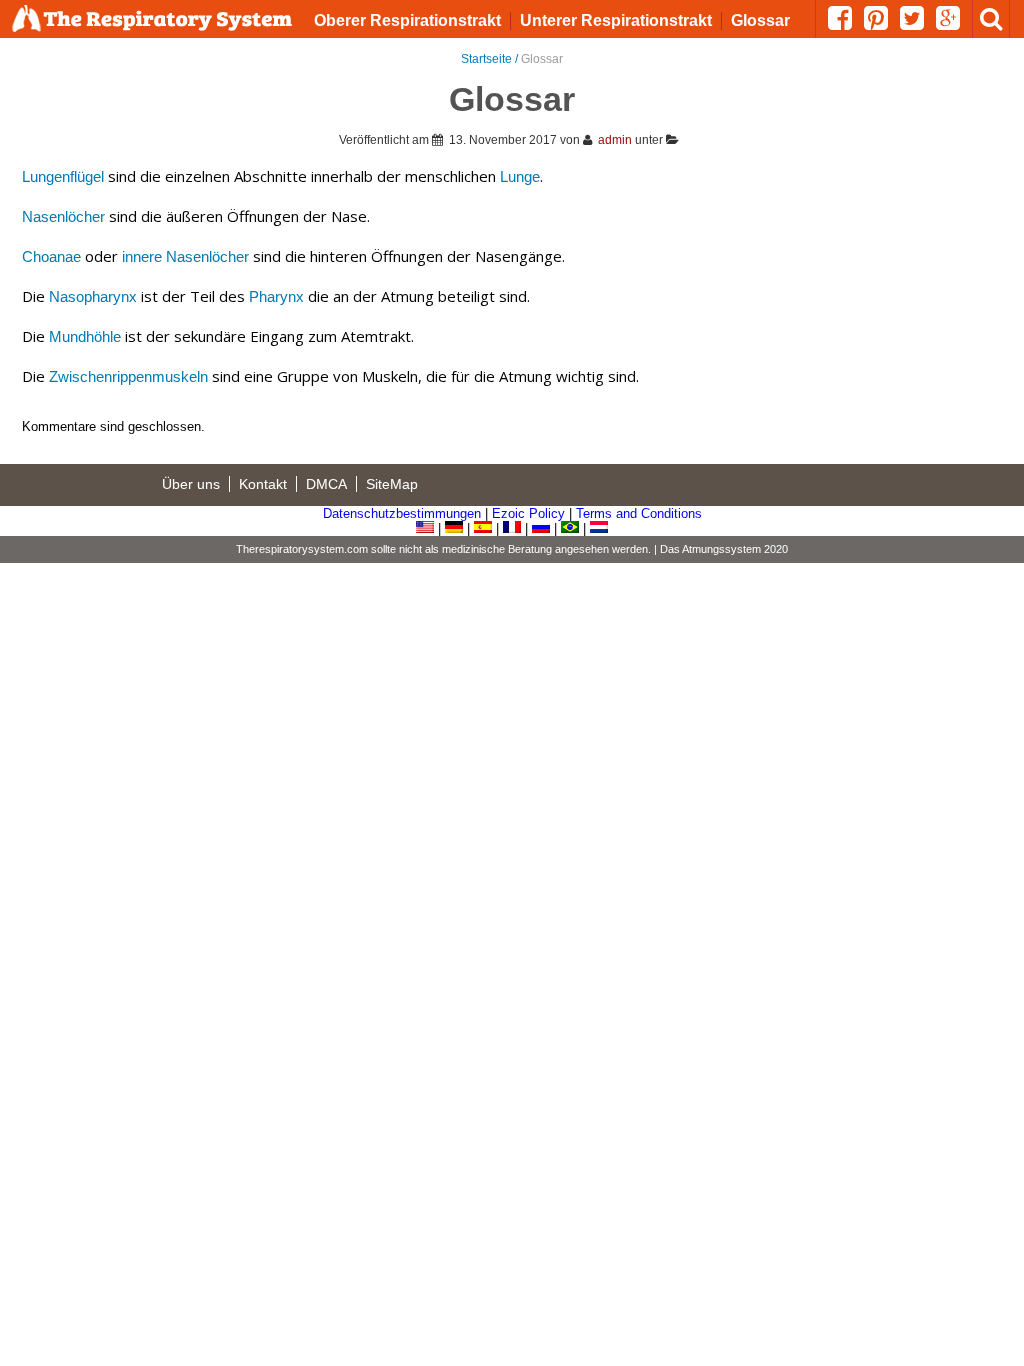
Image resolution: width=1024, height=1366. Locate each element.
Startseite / (491, 59)
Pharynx (276, 296)
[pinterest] (882, 23)
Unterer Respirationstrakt (616, 20)
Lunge (520, 176)
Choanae (51, 256)
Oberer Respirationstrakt (407, 20)
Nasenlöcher (63, 216)
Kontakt (263, 484)
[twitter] (918, 23)
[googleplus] (954, 23)
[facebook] (846, 23)
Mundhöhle (85, 336)
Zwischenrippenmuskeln (128, 376)
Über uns (191, 484)
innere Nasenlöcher (185, 256)
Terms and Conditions (639, 513)
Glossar (760, 20)
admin (615, 140)
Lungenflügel (63, 176)
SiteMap (392, 484)
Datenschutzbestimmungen (402, 513)
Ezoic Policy (528, 513)
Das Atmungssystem (710, 549)
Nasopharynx (93, 296)
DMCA (326, 484)
